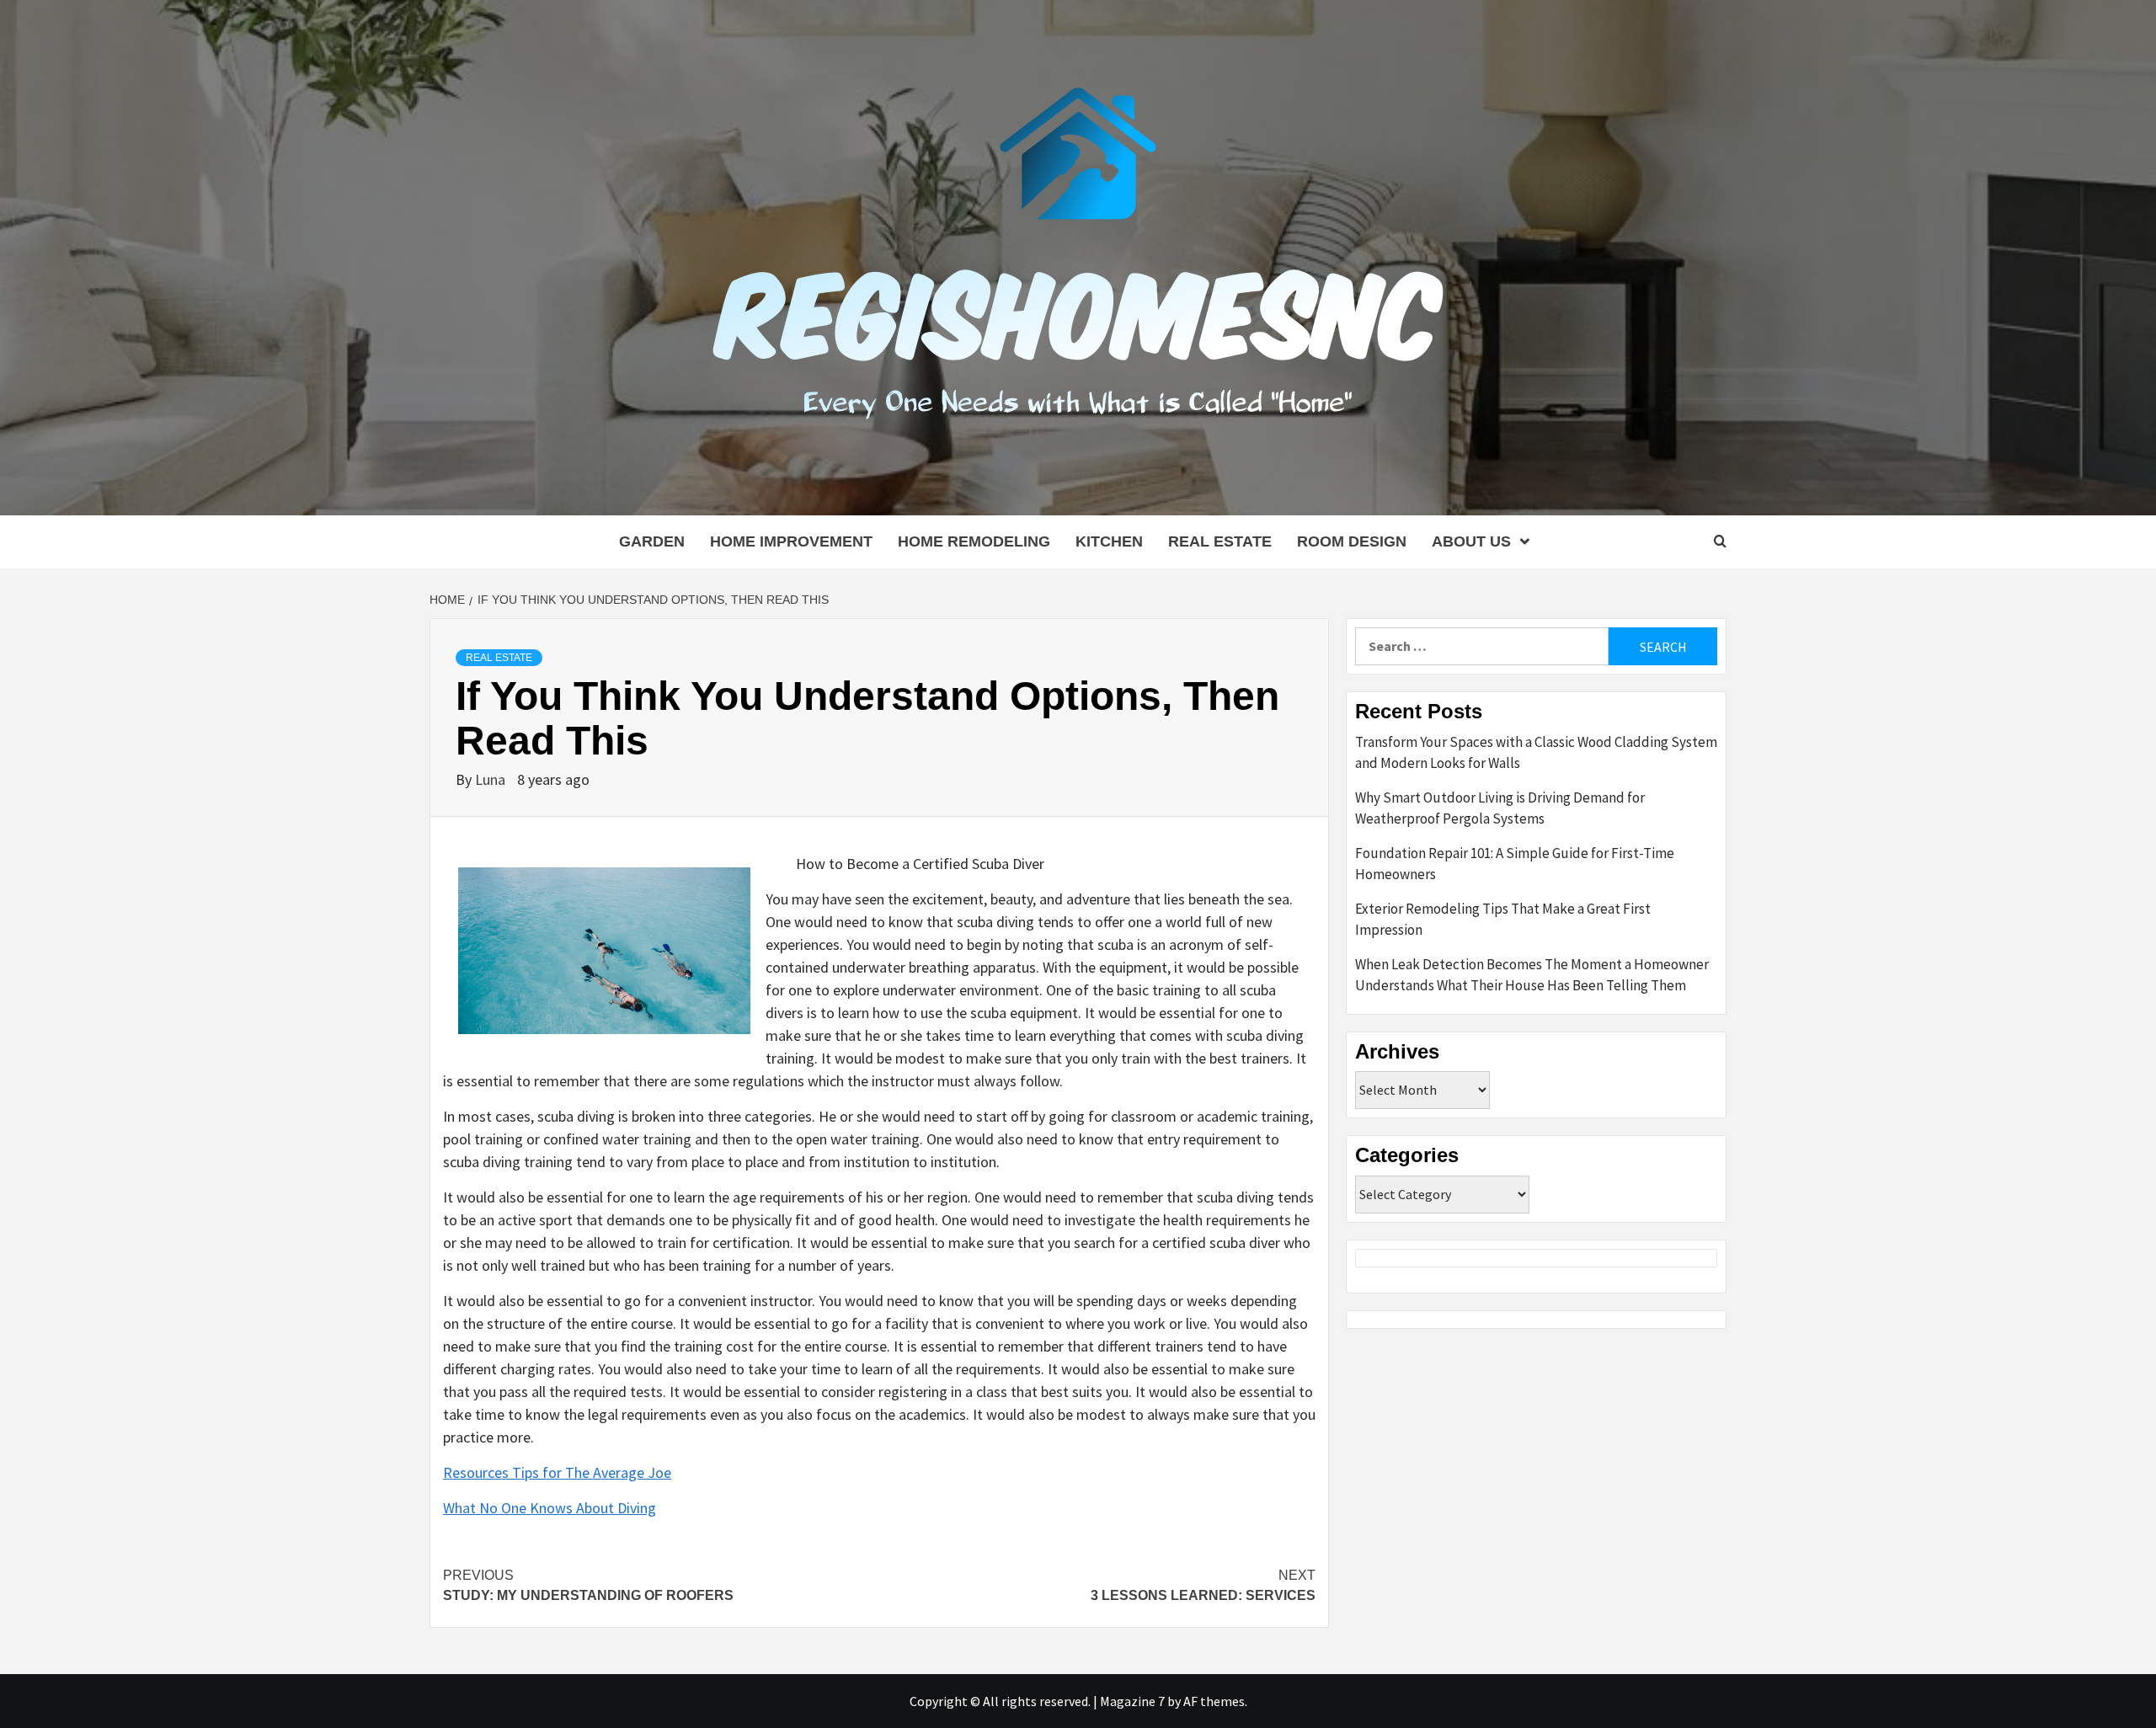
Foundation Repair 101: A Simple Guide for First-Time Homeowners (1515, 864)
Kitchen (1109, 541)
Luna (492, 779)
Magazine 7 (1132, 1701)
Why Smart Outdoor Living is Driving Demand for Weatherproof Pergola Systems (1500, 808)
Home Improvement (791, 541)
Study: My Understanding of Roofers (588, 1585)
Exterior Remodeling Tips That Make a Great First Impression (1503, 920)
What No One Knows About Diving (550, 1508)
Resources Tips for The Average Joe (557, 1472)
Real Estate (1220, 541)
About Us (1471, 541)
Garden (652, 541)
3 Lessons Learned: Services (1203, 1585)
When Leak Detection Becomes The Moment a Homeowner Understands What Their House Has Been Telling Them (1532, 975)
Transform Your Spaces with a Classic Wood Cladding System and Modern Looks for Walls (1536, 753)
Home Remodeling (974, 541)
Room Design (1352, 541)
